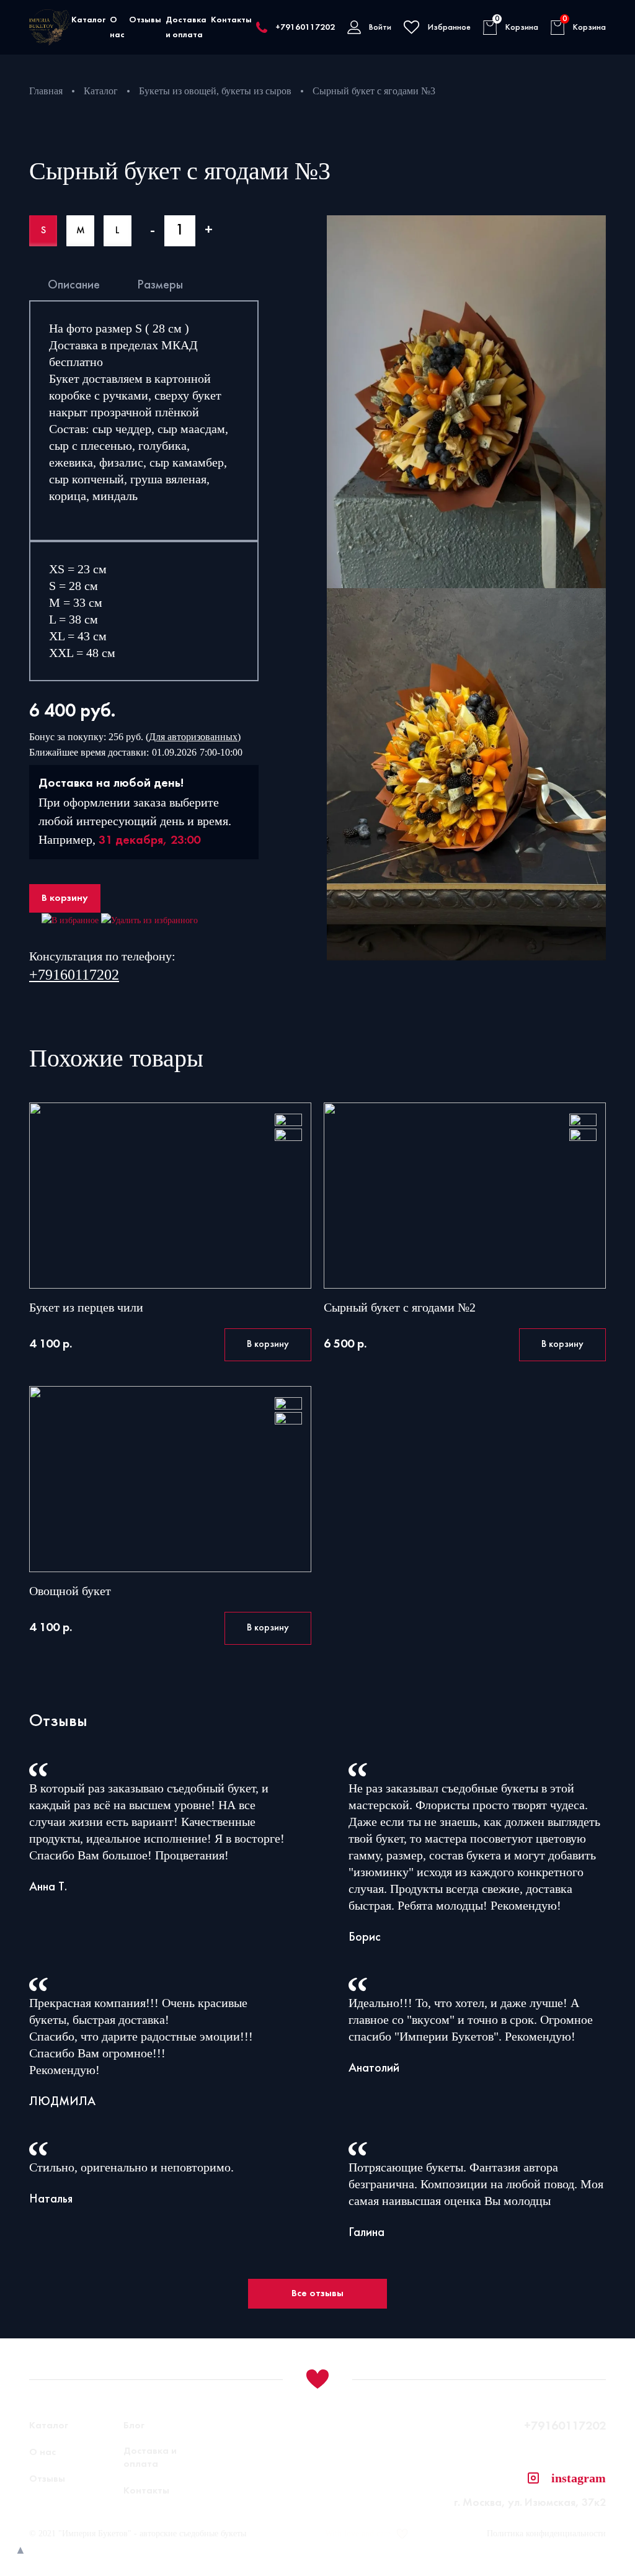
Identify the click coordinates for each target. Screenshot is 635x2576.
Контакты (231, 20)
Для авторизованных (193, 737)
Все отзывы (317, 2294)
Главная (46, 91)
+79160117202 (305, 28)
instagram (579, 2478)
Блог (134, 2426)
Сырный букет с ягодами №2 (400, 1307)
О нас (42, 2453)
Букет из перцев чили (86, 1307)
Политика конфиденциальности (546, 2534)
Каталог (88, 20)
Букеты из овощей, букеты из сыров (215, 91)
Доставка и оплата (150, 2458)
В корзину (65, 898)
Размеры (160, 285)
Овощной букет (70, 1591)
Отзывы (145, 20)
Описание (74, 285)
